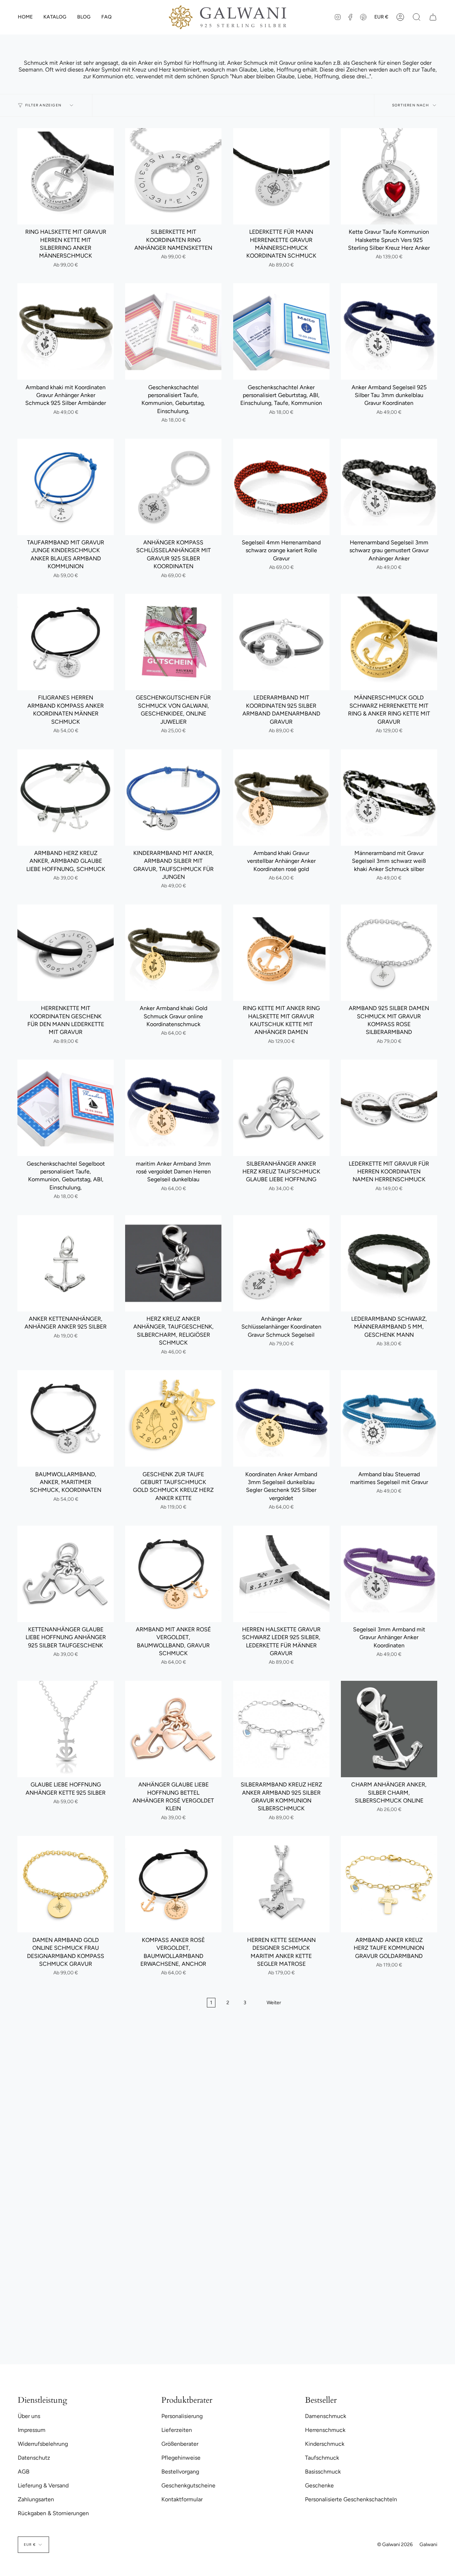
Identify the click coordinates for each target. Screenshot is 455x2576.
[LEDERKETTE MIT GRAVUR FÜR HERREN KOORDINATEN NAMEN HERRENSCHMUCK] (389, 1108)
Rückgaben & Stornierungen (53, 2513)
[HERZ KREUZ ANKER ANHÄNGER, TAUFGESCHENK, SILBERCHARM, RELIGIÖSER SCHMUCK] (173, 1263)
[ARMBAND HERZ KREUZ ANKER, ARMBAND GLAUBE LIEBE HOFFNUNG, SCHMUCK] (66, 798)
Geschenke (319, 2485)
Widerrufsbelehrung (43, 2444)
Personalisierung (182, 2416)
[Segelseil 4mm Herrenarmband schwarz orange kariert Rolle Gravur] (281, 487)
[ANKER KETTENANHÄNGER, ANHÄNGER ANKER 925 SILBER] (66, 1263)
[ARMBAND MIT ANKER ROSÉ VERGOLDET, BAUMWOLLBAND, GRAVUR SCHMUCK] (173, 1574)
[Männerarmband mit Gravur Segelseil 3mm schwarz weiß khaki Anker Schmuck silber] (389, 798)
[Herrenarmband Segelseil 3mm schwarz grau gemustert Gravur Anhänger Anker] (389, 487)
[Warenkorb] (433, 17)
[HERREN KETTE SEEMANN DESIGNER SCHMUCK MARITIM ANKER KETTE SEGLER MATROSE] (281, 1884)
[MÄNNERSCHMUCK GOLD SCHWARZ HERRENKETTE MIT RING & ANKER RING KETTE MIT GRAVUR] (389, 642)
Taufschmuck (322, 2458)
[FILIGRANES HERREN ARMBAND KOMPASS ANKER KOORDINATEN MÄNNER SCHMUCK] (66, 642)
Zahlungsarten (36, 2499)
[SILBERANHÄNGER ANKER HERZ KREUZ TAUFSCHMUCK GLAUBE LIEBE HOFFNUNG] (281, 1108)
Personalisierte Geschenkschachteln (351, 2499)
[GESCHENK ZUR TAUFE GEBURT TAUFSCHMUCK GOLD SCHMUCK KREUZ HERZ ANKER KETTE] (173, 1418)
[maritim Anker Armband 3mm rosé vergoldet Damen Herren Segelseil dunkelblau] (173, 1108)
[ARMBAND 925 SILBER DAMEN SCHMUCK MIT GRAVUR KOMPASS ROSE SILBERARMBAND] (389, 953)
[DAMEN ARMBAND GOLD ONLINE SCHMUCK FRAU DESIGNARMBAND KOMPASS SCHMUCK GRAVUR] (66, 1884)
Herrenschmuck (325, 2430)
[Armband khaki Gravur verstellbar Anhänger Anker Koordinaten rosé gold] (281, 798)
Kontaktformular (182, 2499)
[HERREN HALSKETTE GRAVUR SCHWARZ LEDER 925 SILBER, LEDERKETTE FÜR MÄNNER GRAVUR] (281, 1574)
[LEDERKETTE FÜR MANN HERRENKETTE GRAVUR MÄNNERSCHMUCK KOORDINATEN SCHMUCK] (281, 176)
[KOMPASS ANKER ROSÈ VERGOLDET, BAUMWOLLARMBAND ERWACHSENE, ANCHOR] (173, 1884)
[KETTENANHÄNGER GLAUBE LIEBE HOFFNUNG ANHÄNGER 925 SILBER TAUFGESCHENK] (66, 1574)
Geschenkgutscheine (188, 2485)
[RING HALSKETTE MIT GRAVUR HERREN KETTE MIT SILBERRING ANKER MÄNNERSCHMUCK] (66, 176)
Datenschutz (34, 2458)
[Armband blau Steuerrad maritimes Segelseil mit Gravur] (389, 1418)
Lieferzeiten (177, 2430)
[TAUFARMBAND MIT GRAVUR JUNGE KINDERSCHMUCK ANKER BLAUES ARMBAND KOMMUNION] (66, 487)
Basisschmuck (323, 2472)
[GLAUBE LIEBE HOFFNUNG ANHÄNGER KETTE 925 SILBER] (66, 1729)
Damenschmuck (326, 2416)
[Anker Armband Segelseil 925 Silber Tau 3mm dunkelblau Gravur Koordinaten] (389, 331)
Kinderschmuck (325, 2444)
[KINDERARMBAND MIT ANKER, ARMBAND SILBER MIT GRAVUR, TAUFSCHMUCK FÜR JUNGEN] (173, 798)
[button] (55, 17)
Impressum (32, 2430)
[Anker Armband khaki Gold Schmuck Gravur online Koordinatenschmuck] (173, 953)
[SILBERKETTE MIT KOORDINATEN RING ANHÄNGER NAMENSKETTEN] (173, 176)
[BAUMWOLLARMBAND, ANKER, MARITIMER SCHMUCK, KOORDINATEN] (66, 1418)
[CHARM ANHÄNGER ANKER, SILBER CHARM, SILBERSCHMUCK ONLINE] (389, 1729)
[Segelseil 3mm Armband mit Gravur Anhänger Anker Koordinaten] (389, 1574)
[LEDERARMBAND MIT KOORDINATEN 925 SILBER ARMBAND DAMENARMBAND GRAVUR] (281, 642)
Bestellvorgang (180, 2472)
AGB (24, 2472)
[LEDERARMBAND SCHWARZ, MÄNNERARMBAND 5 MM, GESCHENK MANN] (389, 1263)
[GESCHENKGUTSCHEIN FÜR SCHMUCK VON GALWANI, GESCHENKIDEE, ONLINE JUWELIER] (173, 642)
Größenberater (180, 2444)
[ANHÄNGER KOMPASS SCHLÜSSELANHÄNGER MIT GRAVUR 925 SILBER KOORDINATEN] (173, 487)
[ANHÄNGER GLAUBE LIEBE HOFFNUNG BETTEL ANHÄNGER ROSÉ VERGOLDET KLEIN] (173, 1729)
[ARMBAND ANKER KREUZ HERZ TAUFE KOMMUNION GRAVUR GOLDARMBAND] (389, 1884)
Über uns (29, 2416)
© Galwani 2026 (395, 2545)
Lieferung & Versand (43, 2485)
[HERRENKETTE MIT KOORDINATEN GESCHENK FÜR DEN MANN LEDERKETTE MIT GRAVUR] (66, 953)
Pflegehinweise (181, 2458)
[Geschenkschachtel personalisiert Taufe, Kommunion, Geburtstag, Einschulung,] (173, 331)
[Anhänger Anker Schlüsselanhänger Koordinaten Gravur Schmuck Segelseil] (281, 1263)
